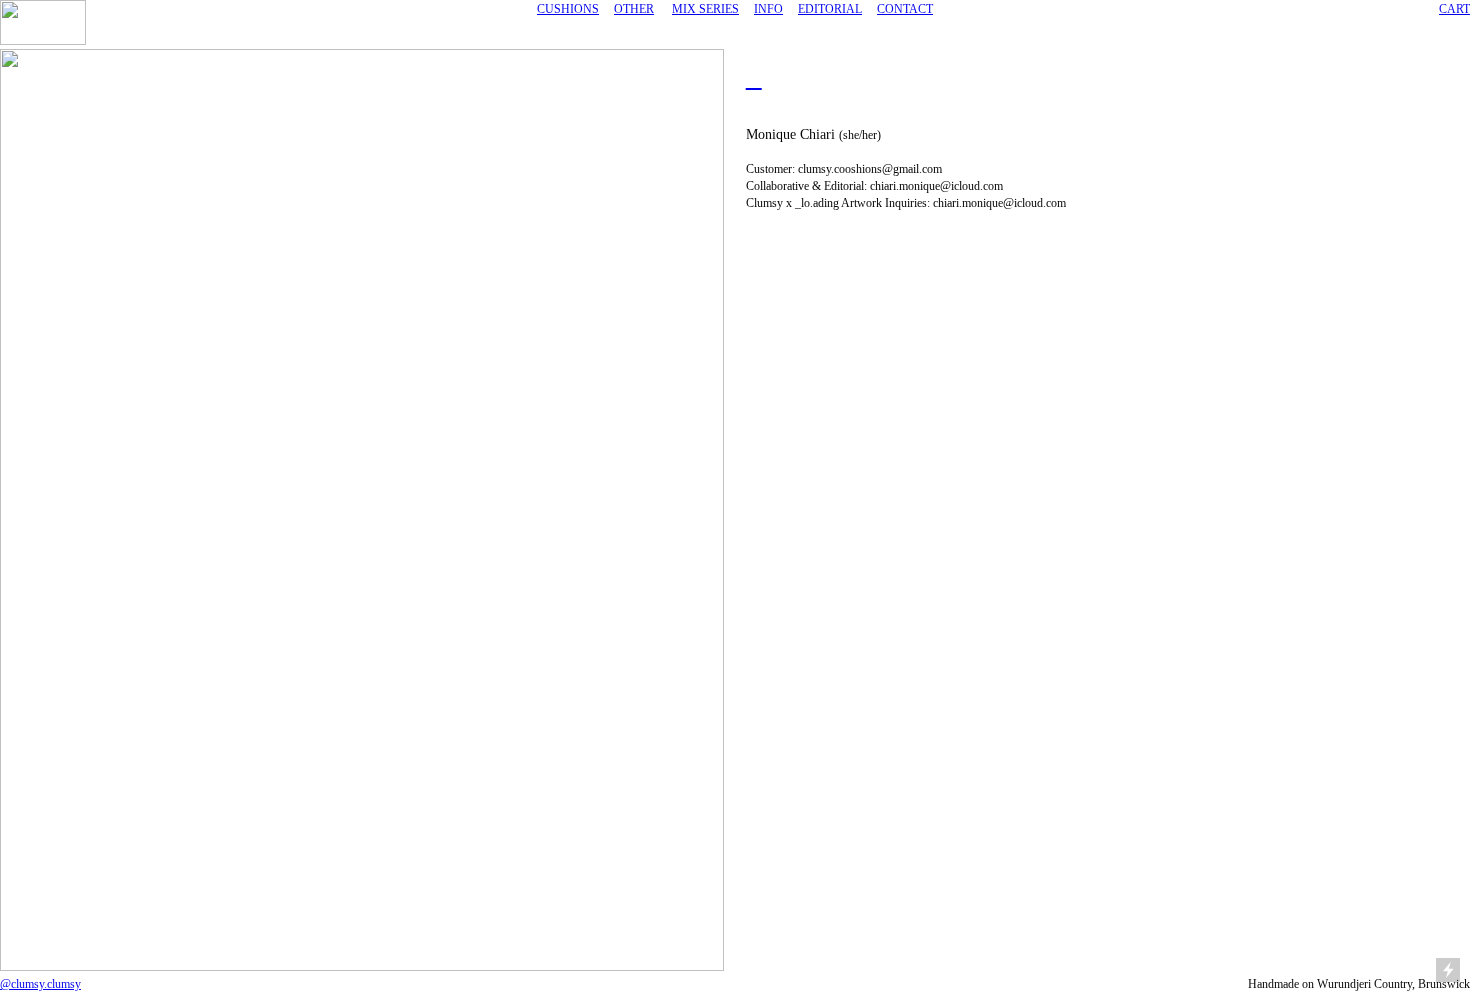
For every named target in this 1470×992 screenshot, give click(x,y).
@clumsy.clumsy (40, 984)
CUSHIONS (568, 9)
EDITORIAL (830, 9)
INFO (768, 9)
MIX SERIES (705, 9)
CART (1454, 9)
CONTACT (905, 9)
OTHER (634, 9)
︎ (754, 79)
